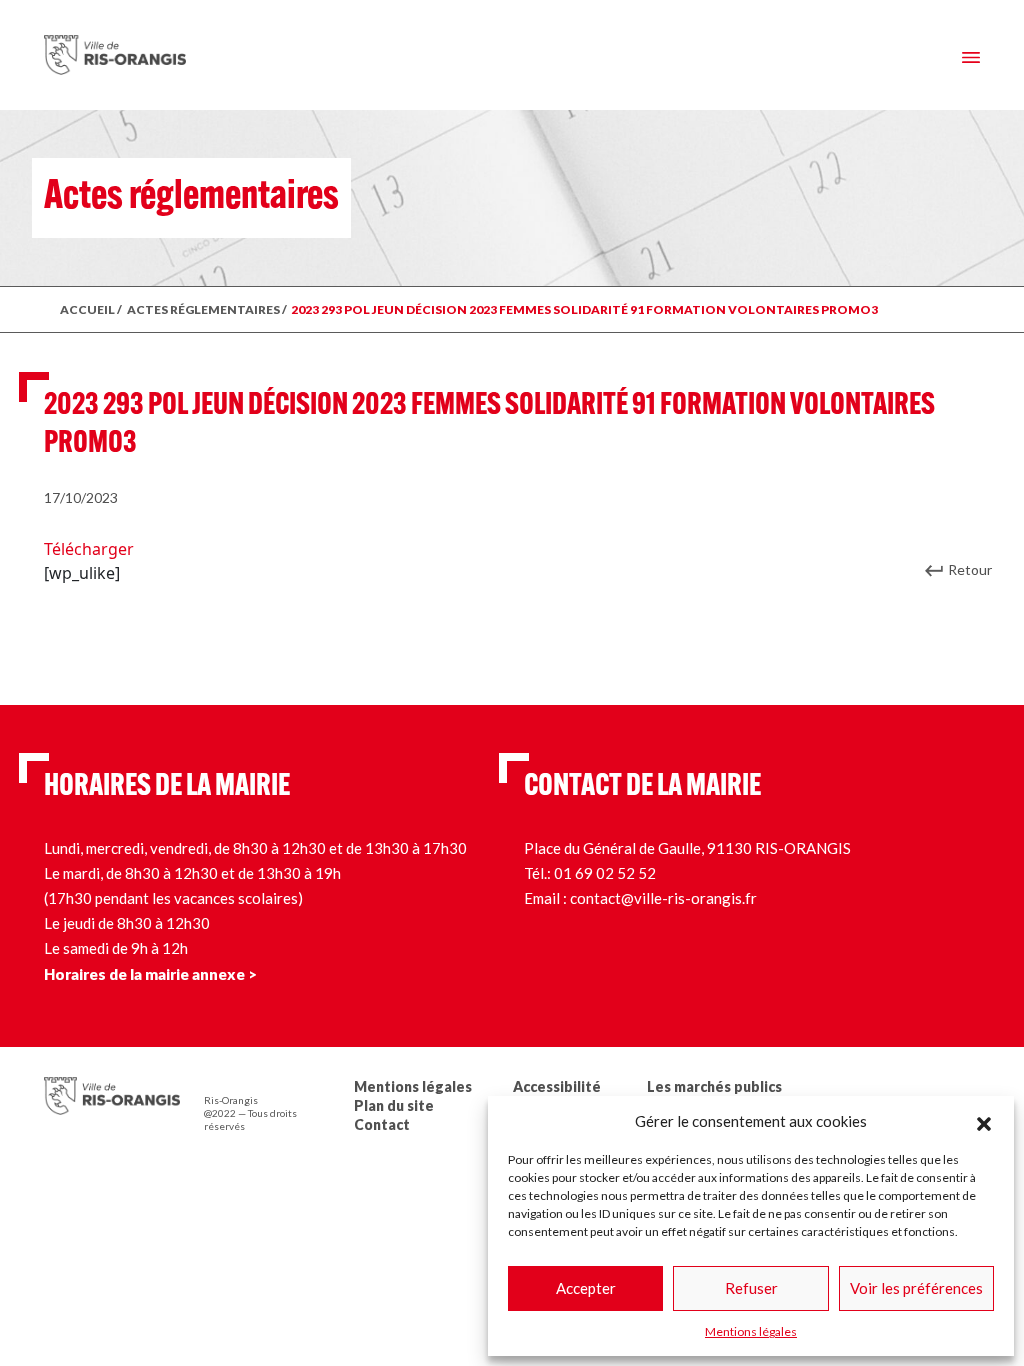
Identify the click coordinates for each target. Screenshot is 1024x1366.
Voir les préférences (916, 1288)
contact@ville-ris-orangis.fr (663, 898)
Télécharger (89, 549)
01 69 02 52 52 (605, 873)
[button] (984, 1121)
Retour (970, 569)
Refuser (751, 1288)
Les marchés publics (714, 1086)
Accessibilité (557, 1086)
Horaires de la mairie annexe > (150, 974)
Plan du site (394, 1105)
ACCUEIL (87, 309)
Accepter (586, 1288)
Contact (382, 1124)
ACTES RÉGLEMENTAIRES (203, 309)
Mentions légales (751, 1331)
